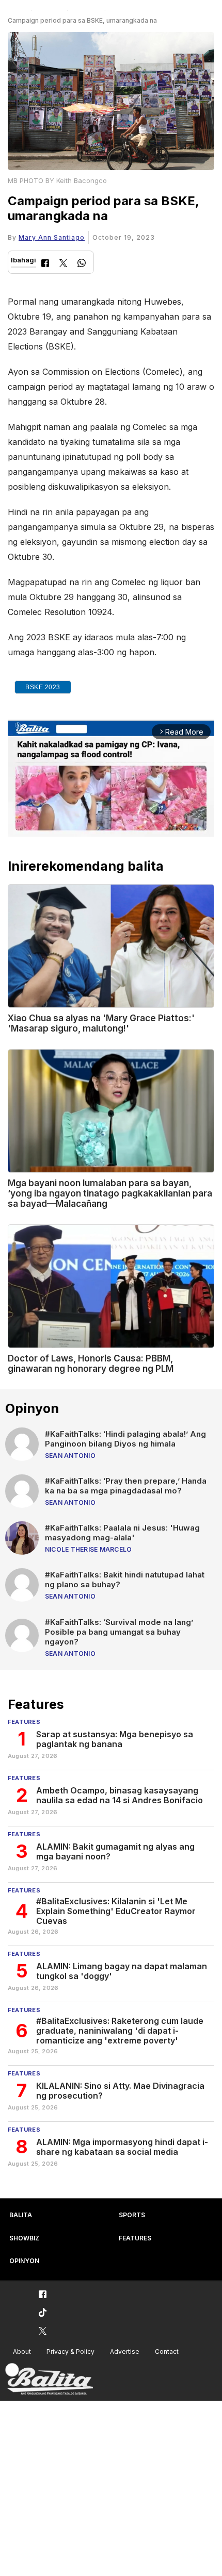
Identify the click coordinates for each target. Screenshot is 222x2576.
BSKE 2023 (43, 687)
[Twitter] (63, 264)
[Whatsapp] (82, 264)
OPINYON (24, 2261)
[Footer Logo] (49, 2379)
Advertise (125, 2351)
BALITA (21, 2215)
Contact (167, 2351)
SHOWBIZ (24, 2238)
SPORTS (132, 2215)
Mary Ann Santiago (52, 237)
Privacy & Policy (70, 2351)
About (22, 2351)
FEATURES (135, 2238)
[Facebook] (45, 264)
